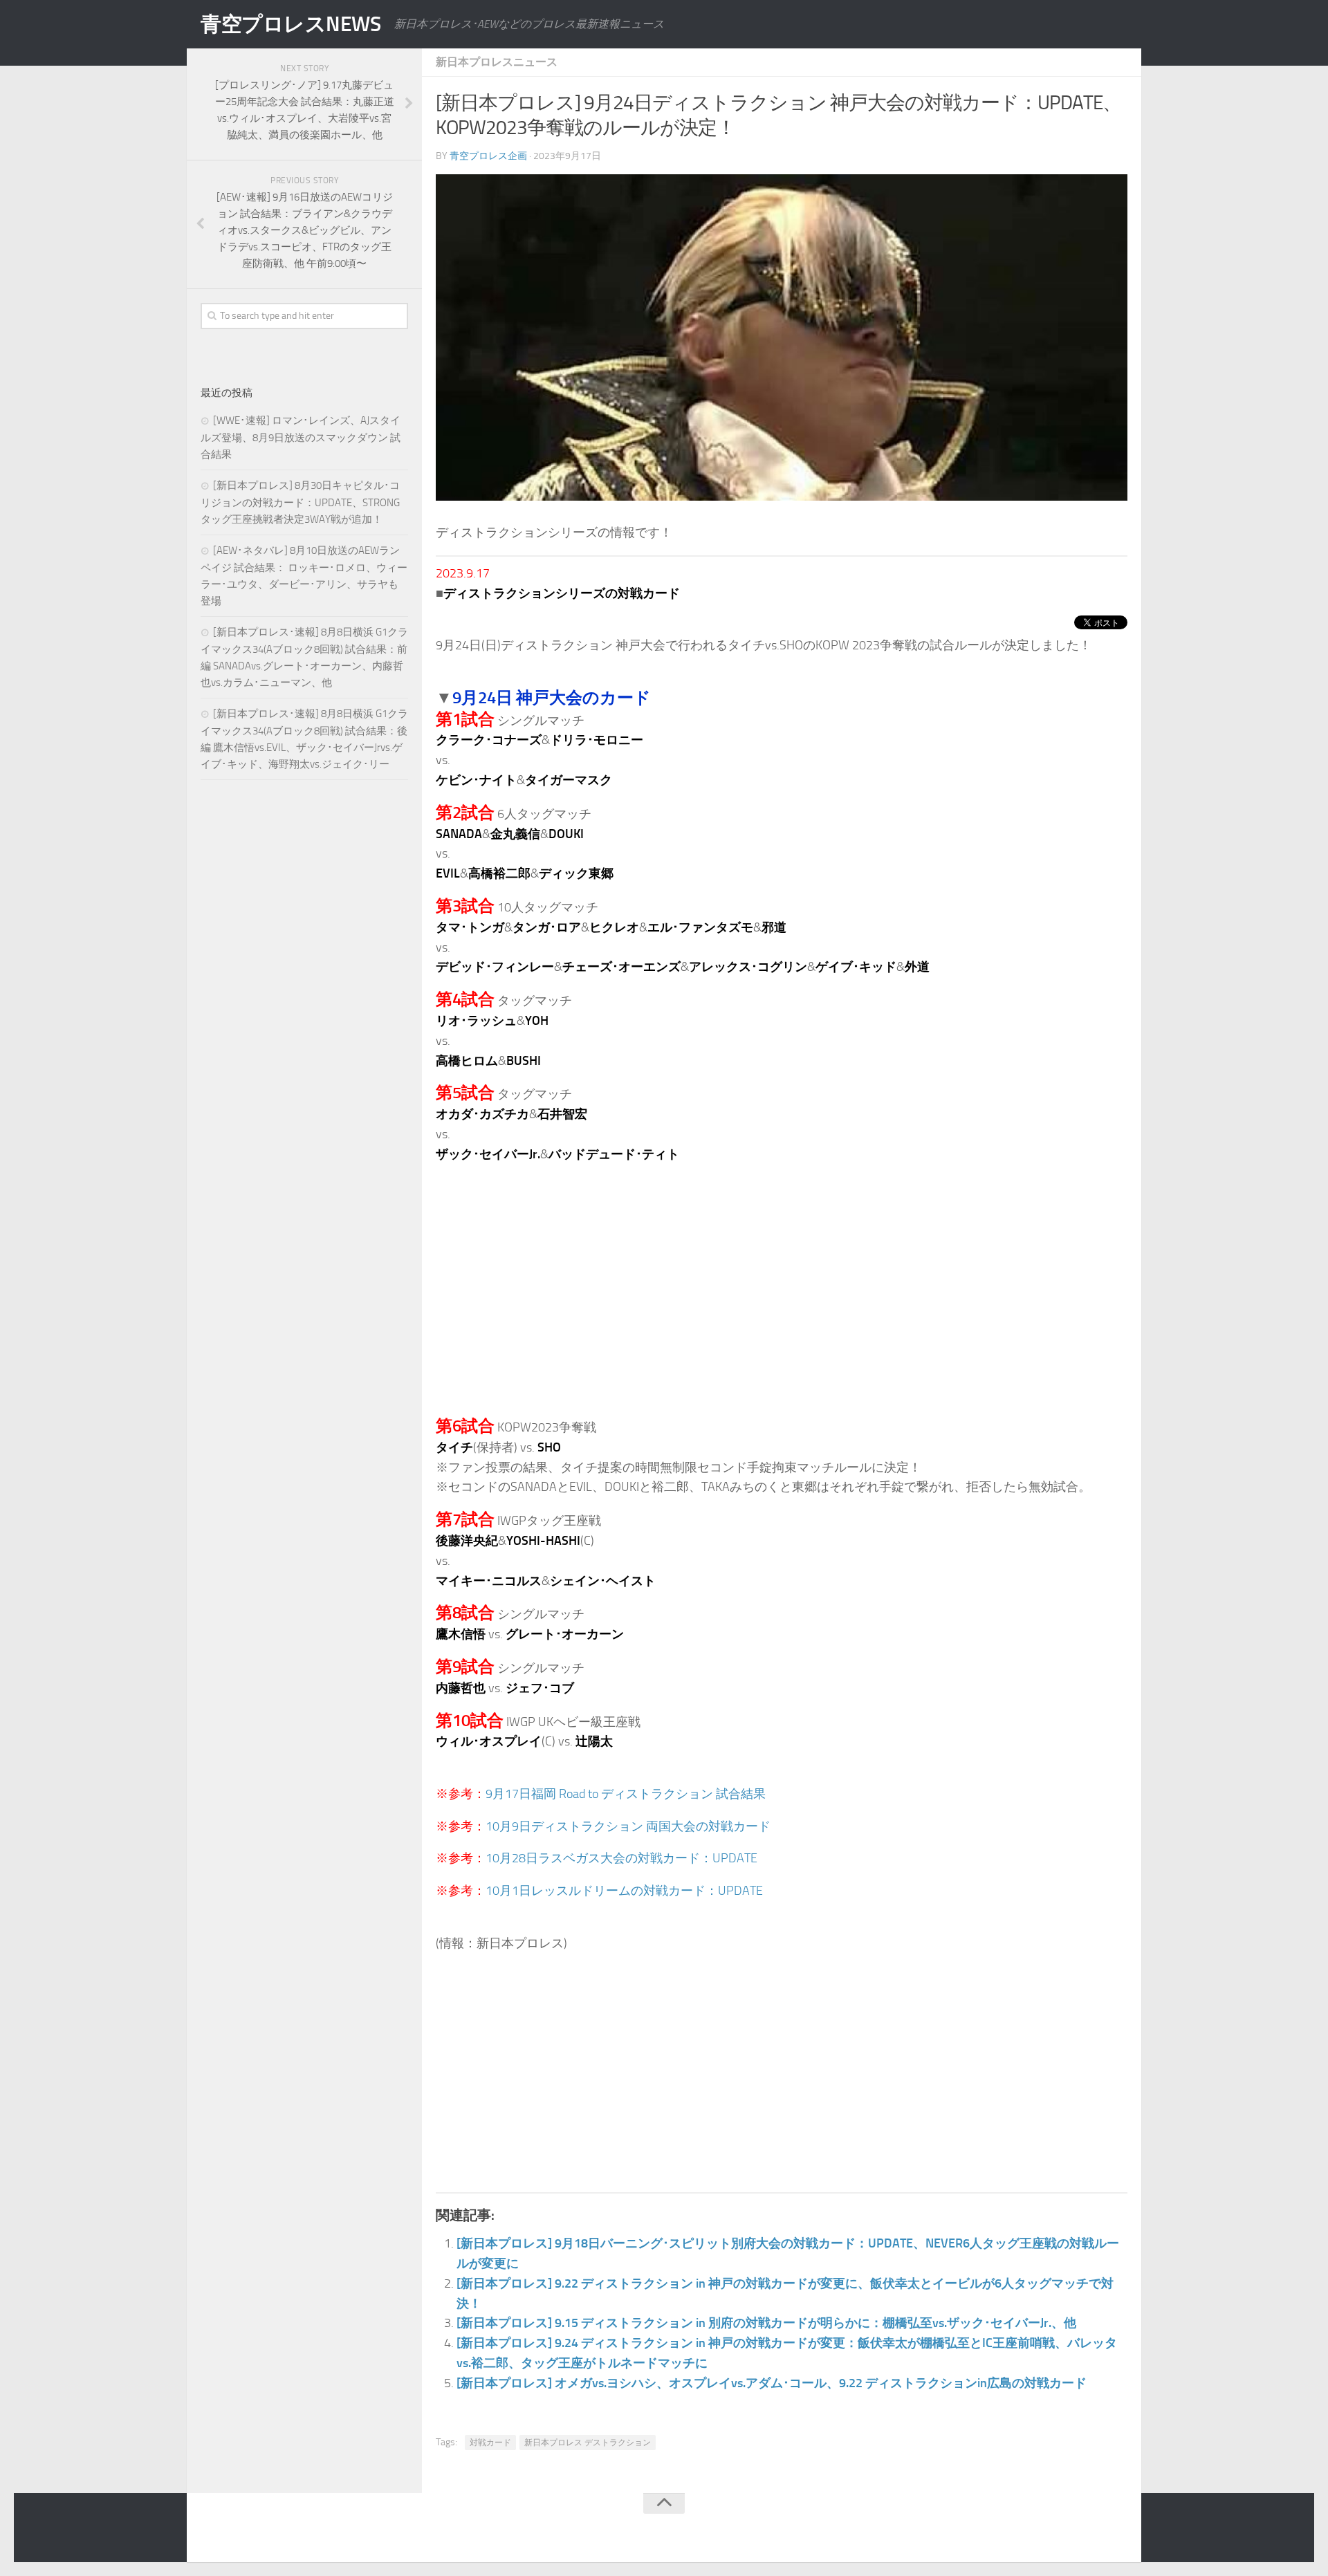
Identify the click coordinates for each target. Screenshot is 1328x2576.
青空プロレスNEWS (290, 24)
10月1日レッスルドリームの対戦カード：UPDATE (624, 1891)
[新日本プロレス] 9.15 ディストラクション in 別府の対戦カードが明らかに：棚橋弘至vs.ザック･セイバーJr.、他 (766, 2323)
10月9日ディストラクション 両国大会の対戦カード (628, 1826)
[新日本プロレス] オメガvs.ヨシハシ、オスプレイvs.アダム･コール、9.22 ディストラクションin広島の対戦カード (772, 2383)
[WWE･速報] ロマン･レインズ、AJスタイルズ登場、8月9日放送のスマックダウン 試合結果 (301, 437)
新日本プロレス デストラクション (588, 2443)
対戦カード (490, 2443)
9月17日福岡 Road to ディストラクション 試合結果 (626, 1794)
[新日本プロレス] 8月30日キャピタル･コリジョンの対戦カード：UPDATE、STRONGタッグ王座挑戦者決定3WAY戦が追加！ (300, 502)
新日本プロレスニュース (497, 62)
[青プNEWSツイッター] (1090, 2530)
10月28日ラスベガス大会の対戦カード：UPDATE (621, 1858)
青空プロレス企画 (488, 156)
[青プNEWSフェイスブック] (1118, 2530)
